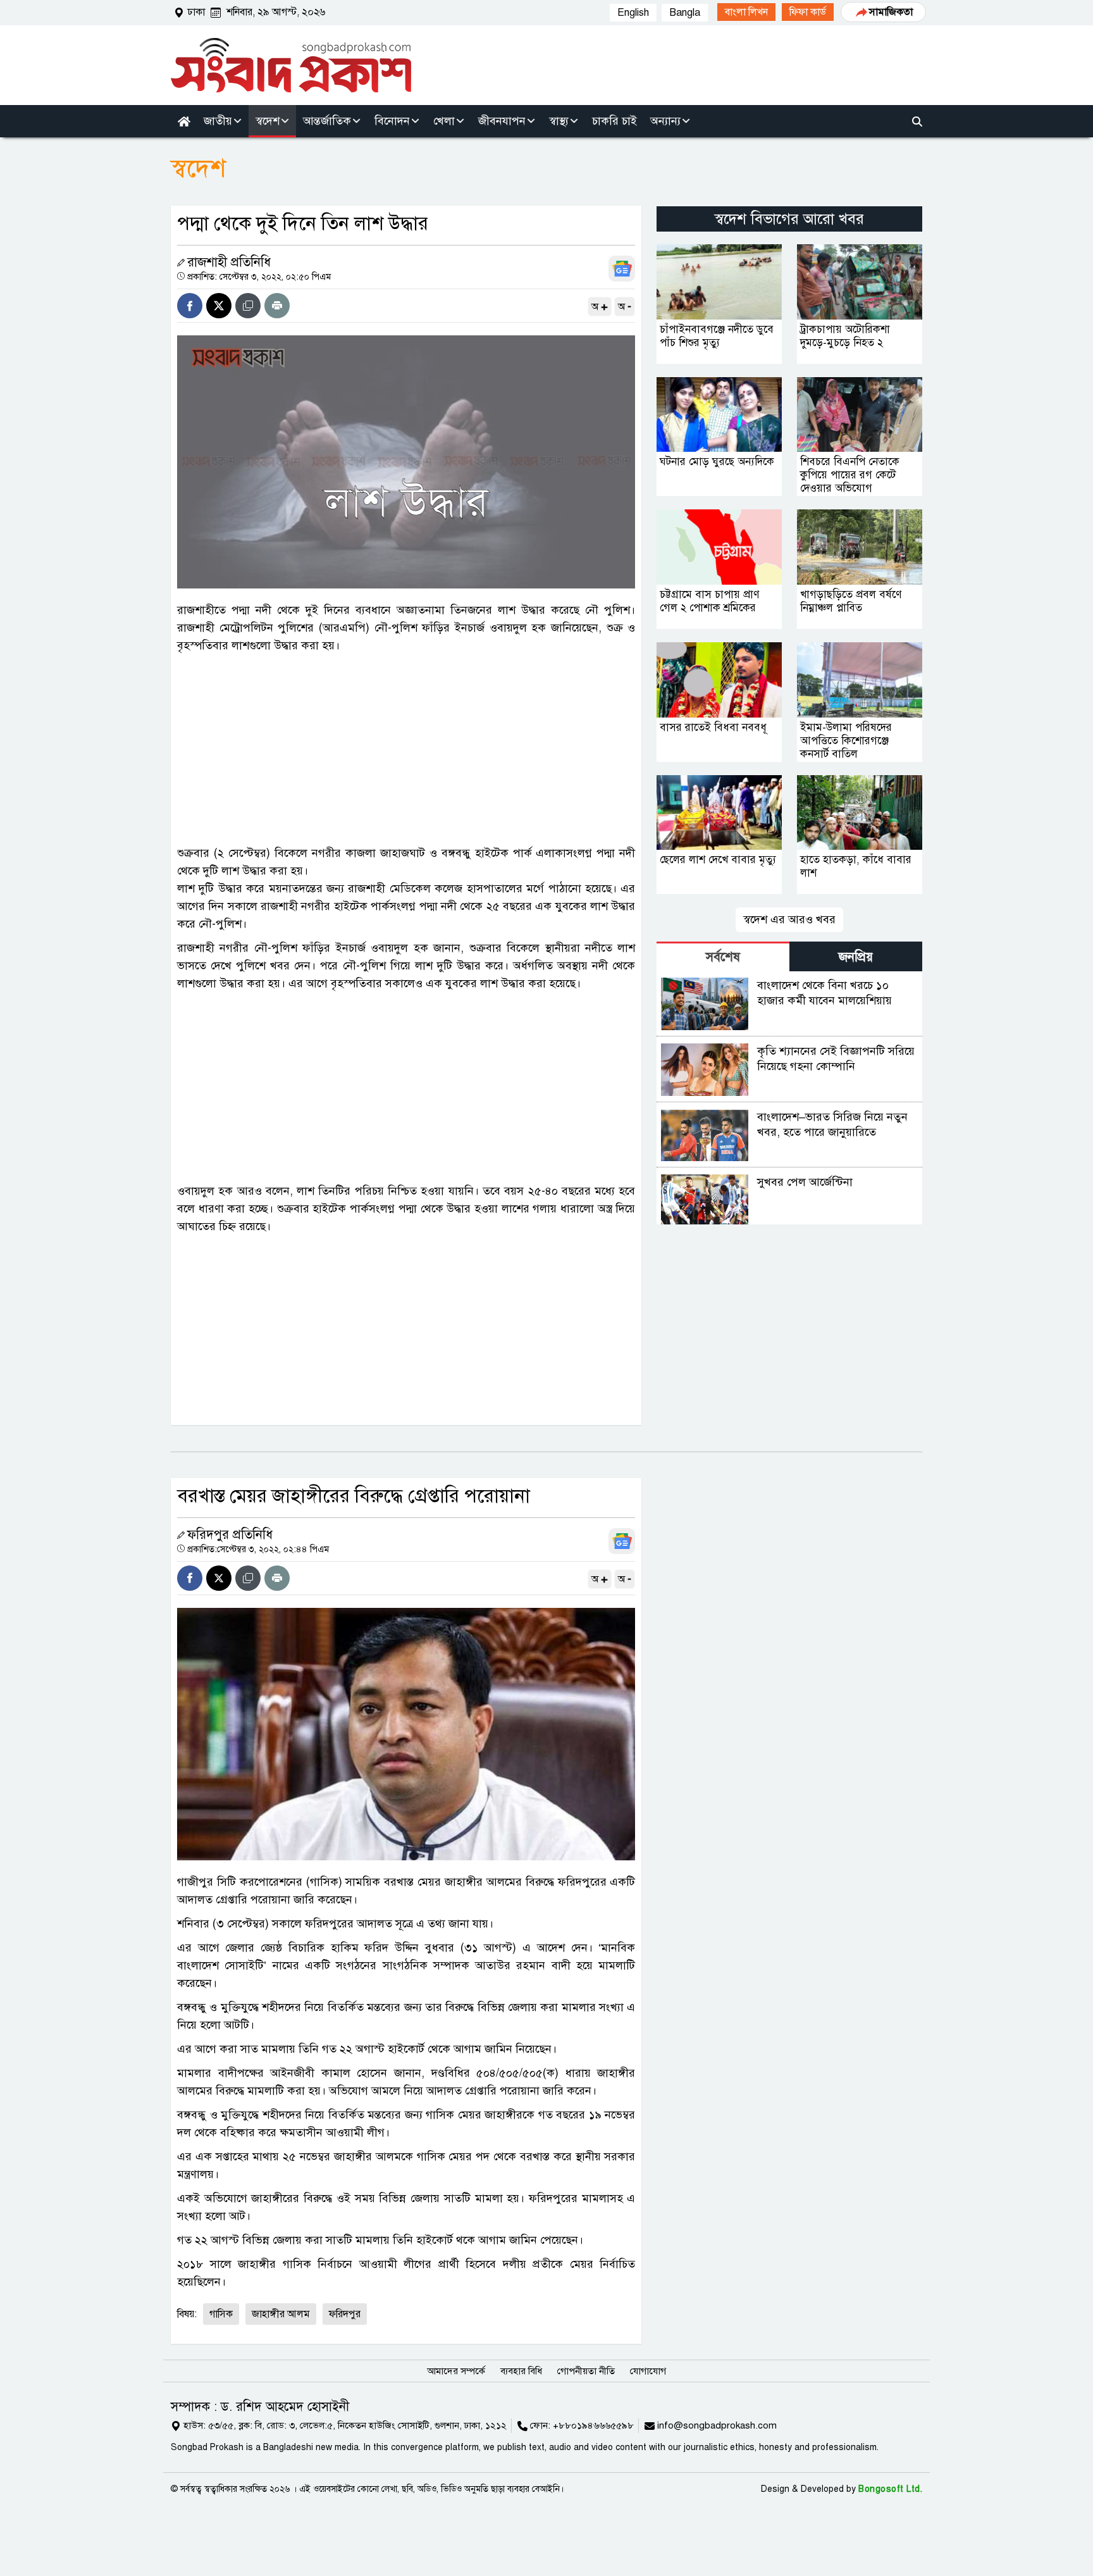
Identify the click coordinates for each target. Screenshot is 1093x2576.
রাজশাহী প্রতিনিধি (229, 262)
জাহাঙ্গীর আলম (281, 2314)
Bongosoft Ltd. (890, 2489)
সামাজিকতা (891, 12)
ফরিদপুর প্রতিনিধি (230, 1535)
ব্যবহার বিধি (521, 2371)
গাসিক (221, 2314)
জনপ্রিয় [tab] (856, 957)
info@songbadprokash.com (717, 2425)
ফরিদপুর (345, 2314)
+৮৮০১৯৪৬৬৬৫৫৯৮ (593, 2425)
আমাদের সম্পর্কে (456, 2371)
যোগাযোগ (648, 2371)
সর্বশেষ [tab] (723, 957)
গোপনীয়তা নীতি (586, 2371)
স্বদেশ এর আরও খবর (789, 919)
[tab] (723, 956)
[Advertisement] (406, 749)
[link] (746, 12)
